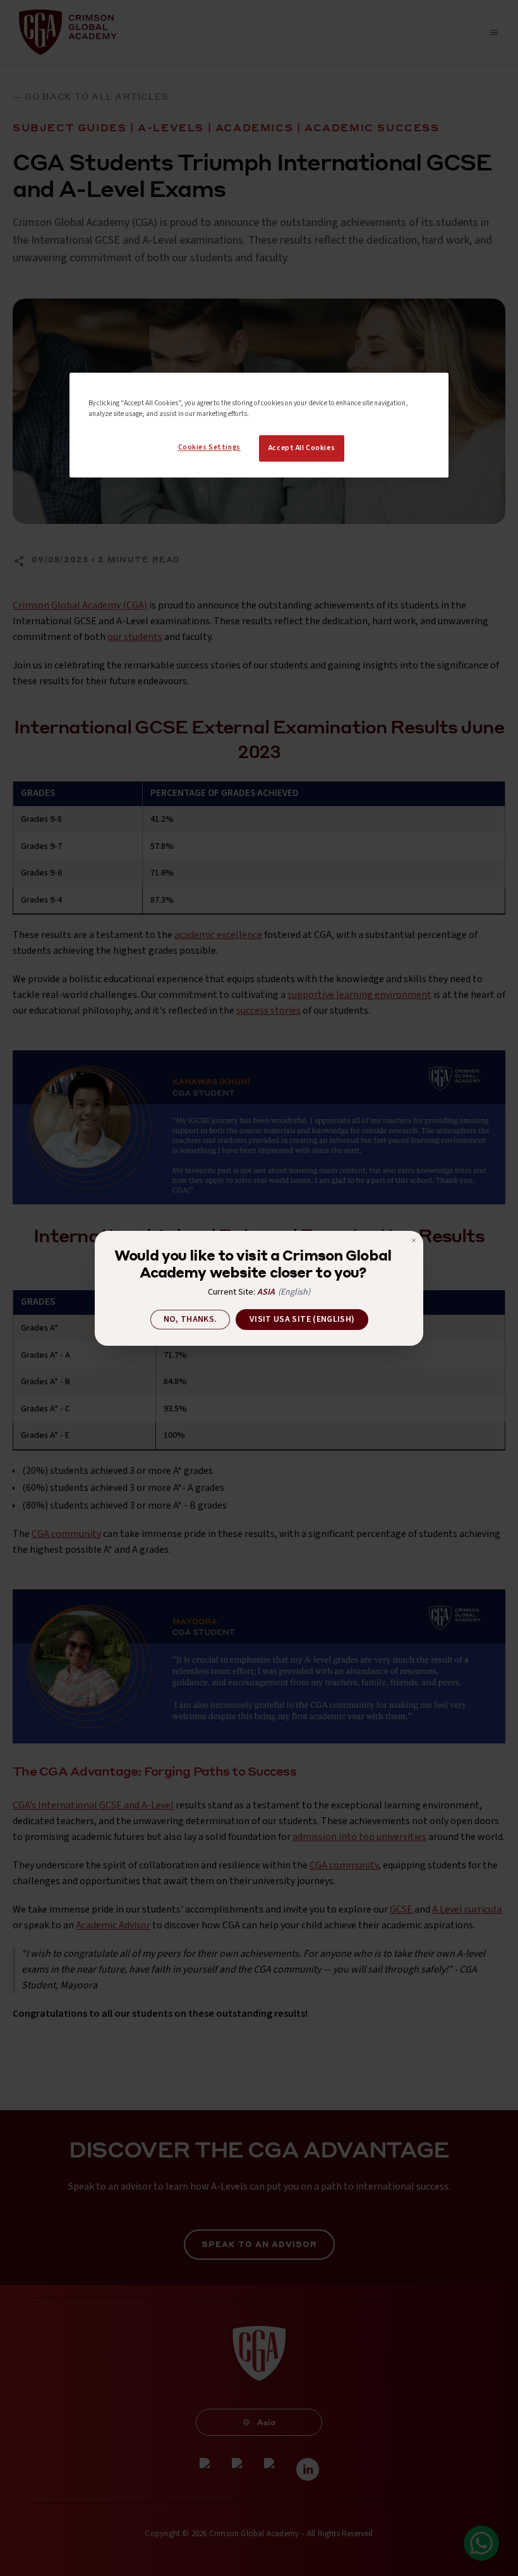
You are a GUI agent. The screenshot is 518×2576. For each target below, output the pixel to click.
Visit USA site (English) (302, 1319)
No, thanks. (190, 1319)
